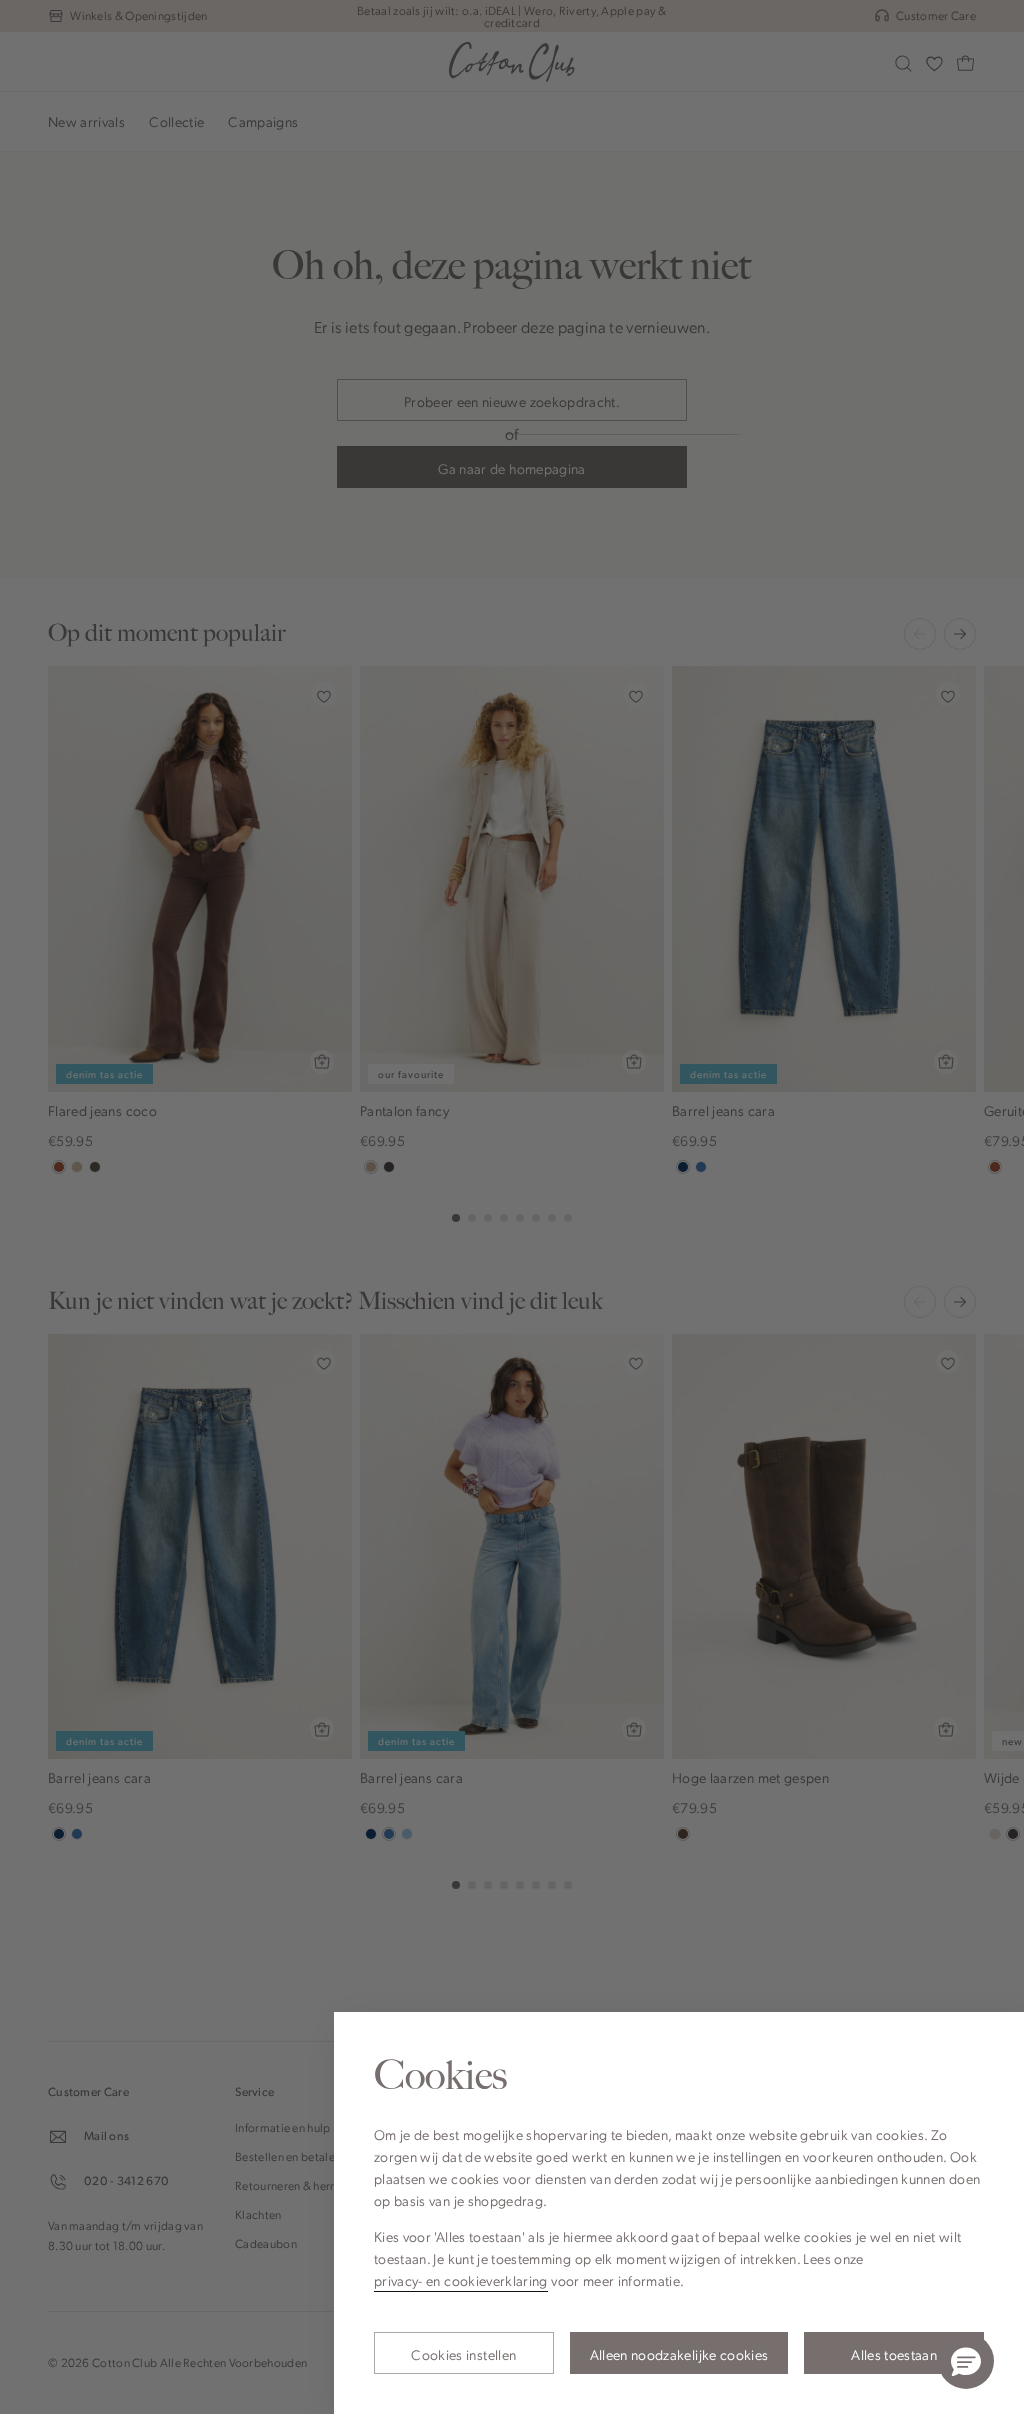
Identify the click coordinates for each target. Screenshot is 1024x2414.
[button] (966, 2361)
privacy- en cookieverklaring (461, 2280)
